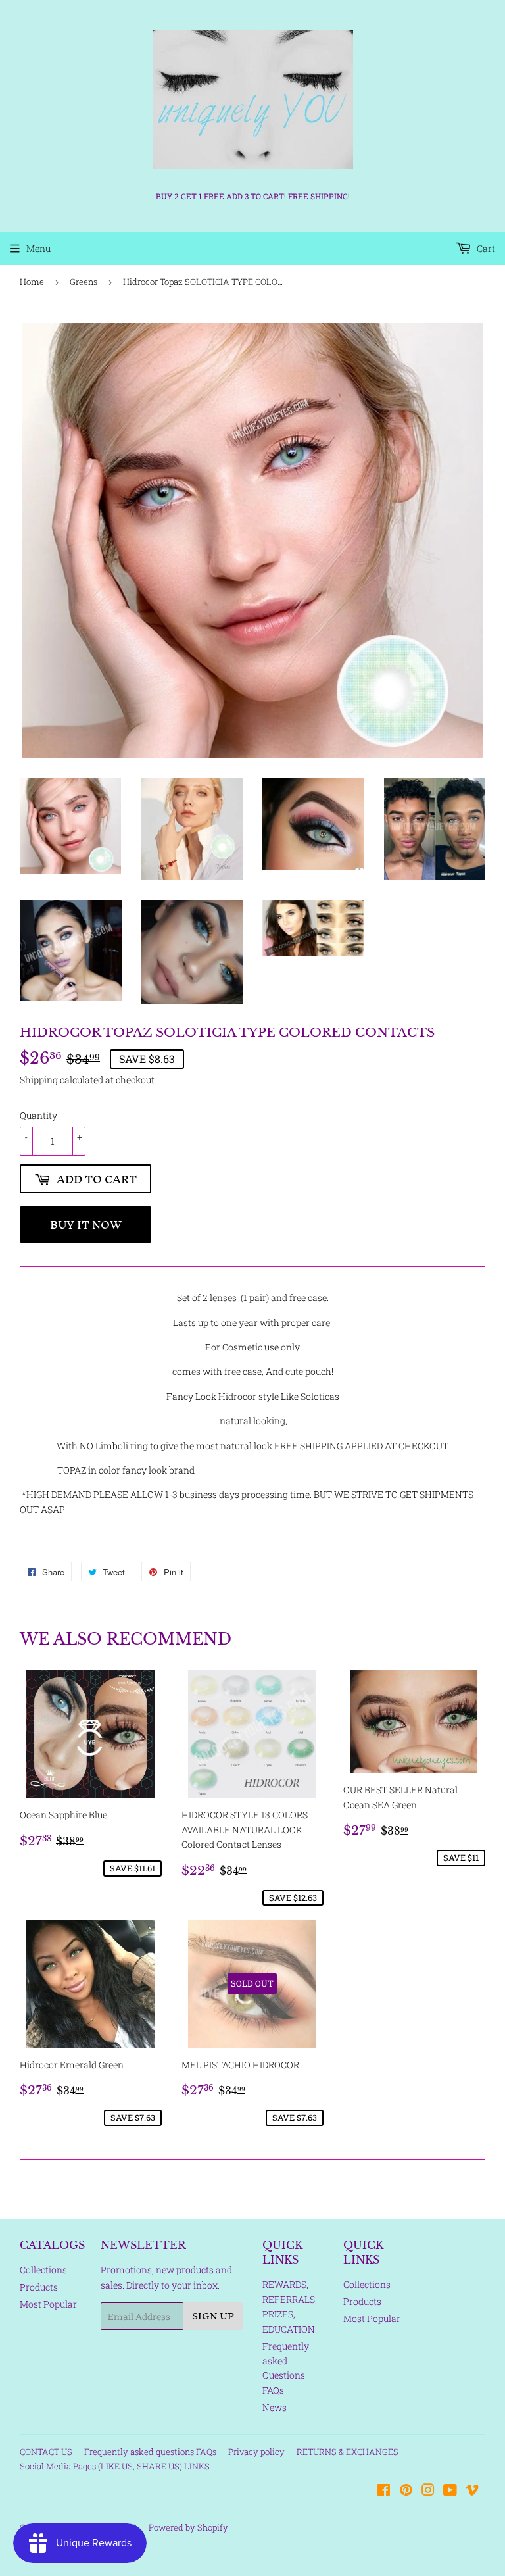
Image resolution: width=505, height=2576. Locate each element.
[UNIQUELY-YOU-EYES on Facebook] (384, 2491)
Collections (43, 2270)
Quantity (38, 1115)
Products (39, 2287)
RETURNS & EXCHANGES (348, 2452)
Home (32, 282)
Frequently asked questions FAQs (150, 2452)
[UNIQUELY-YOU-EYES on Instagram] (428, 2491)
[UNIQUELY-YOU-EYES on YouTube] (450, 2491)
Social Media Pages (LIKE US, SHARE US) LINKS (115, 2466)
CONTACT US (46, 2452)
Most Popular (48, 2304)
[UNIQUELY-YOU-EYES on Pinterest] (406, 2491)
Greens (84, 282)
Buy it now (86, 1225)
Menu (38, 248)
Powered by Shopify (188, 2527)
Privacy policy (256, 2452)
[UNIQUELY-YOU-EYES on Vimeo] (472, 2491)
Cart (485, 248)
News (275, 2407)
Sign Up (213, 2316)
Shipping (39, 1080)
